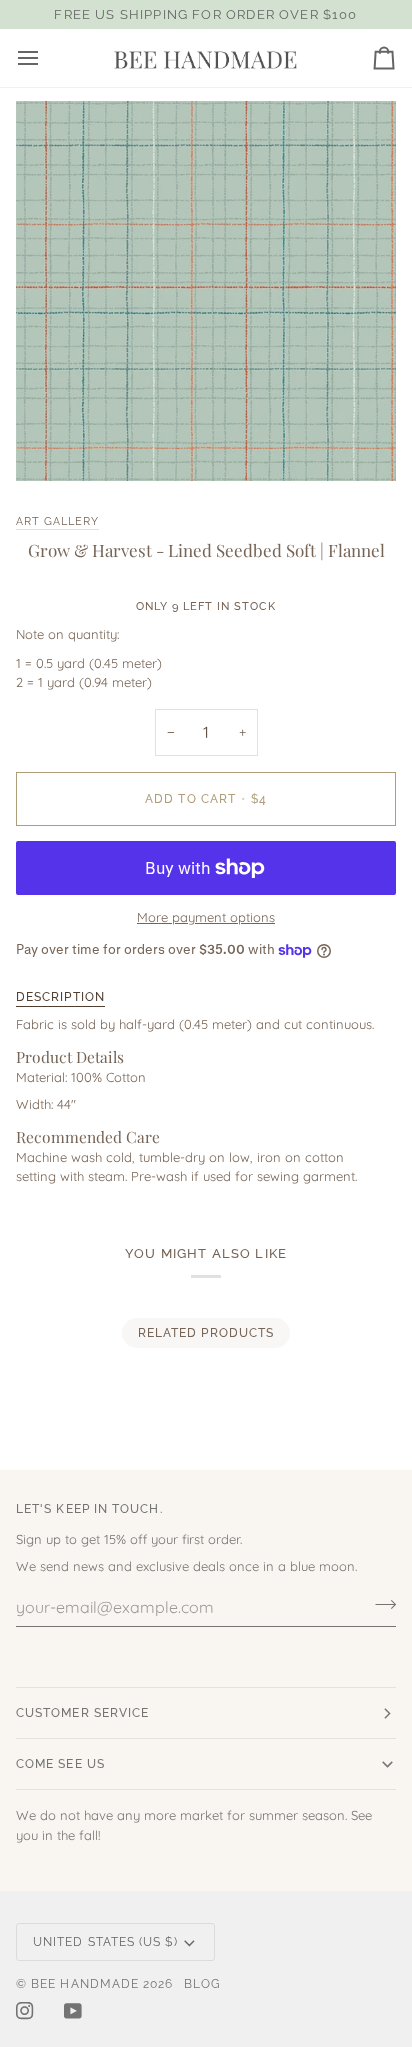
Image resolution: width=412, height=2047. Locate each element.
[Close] (368, 1865)
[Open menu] (46, 58)
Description (60, 997)
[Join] (347, 1961)
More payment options (206, 917)
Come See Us (60, 1764)
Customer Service (82, 1713)
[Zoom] (53, 443)
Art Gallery (57, 521)
